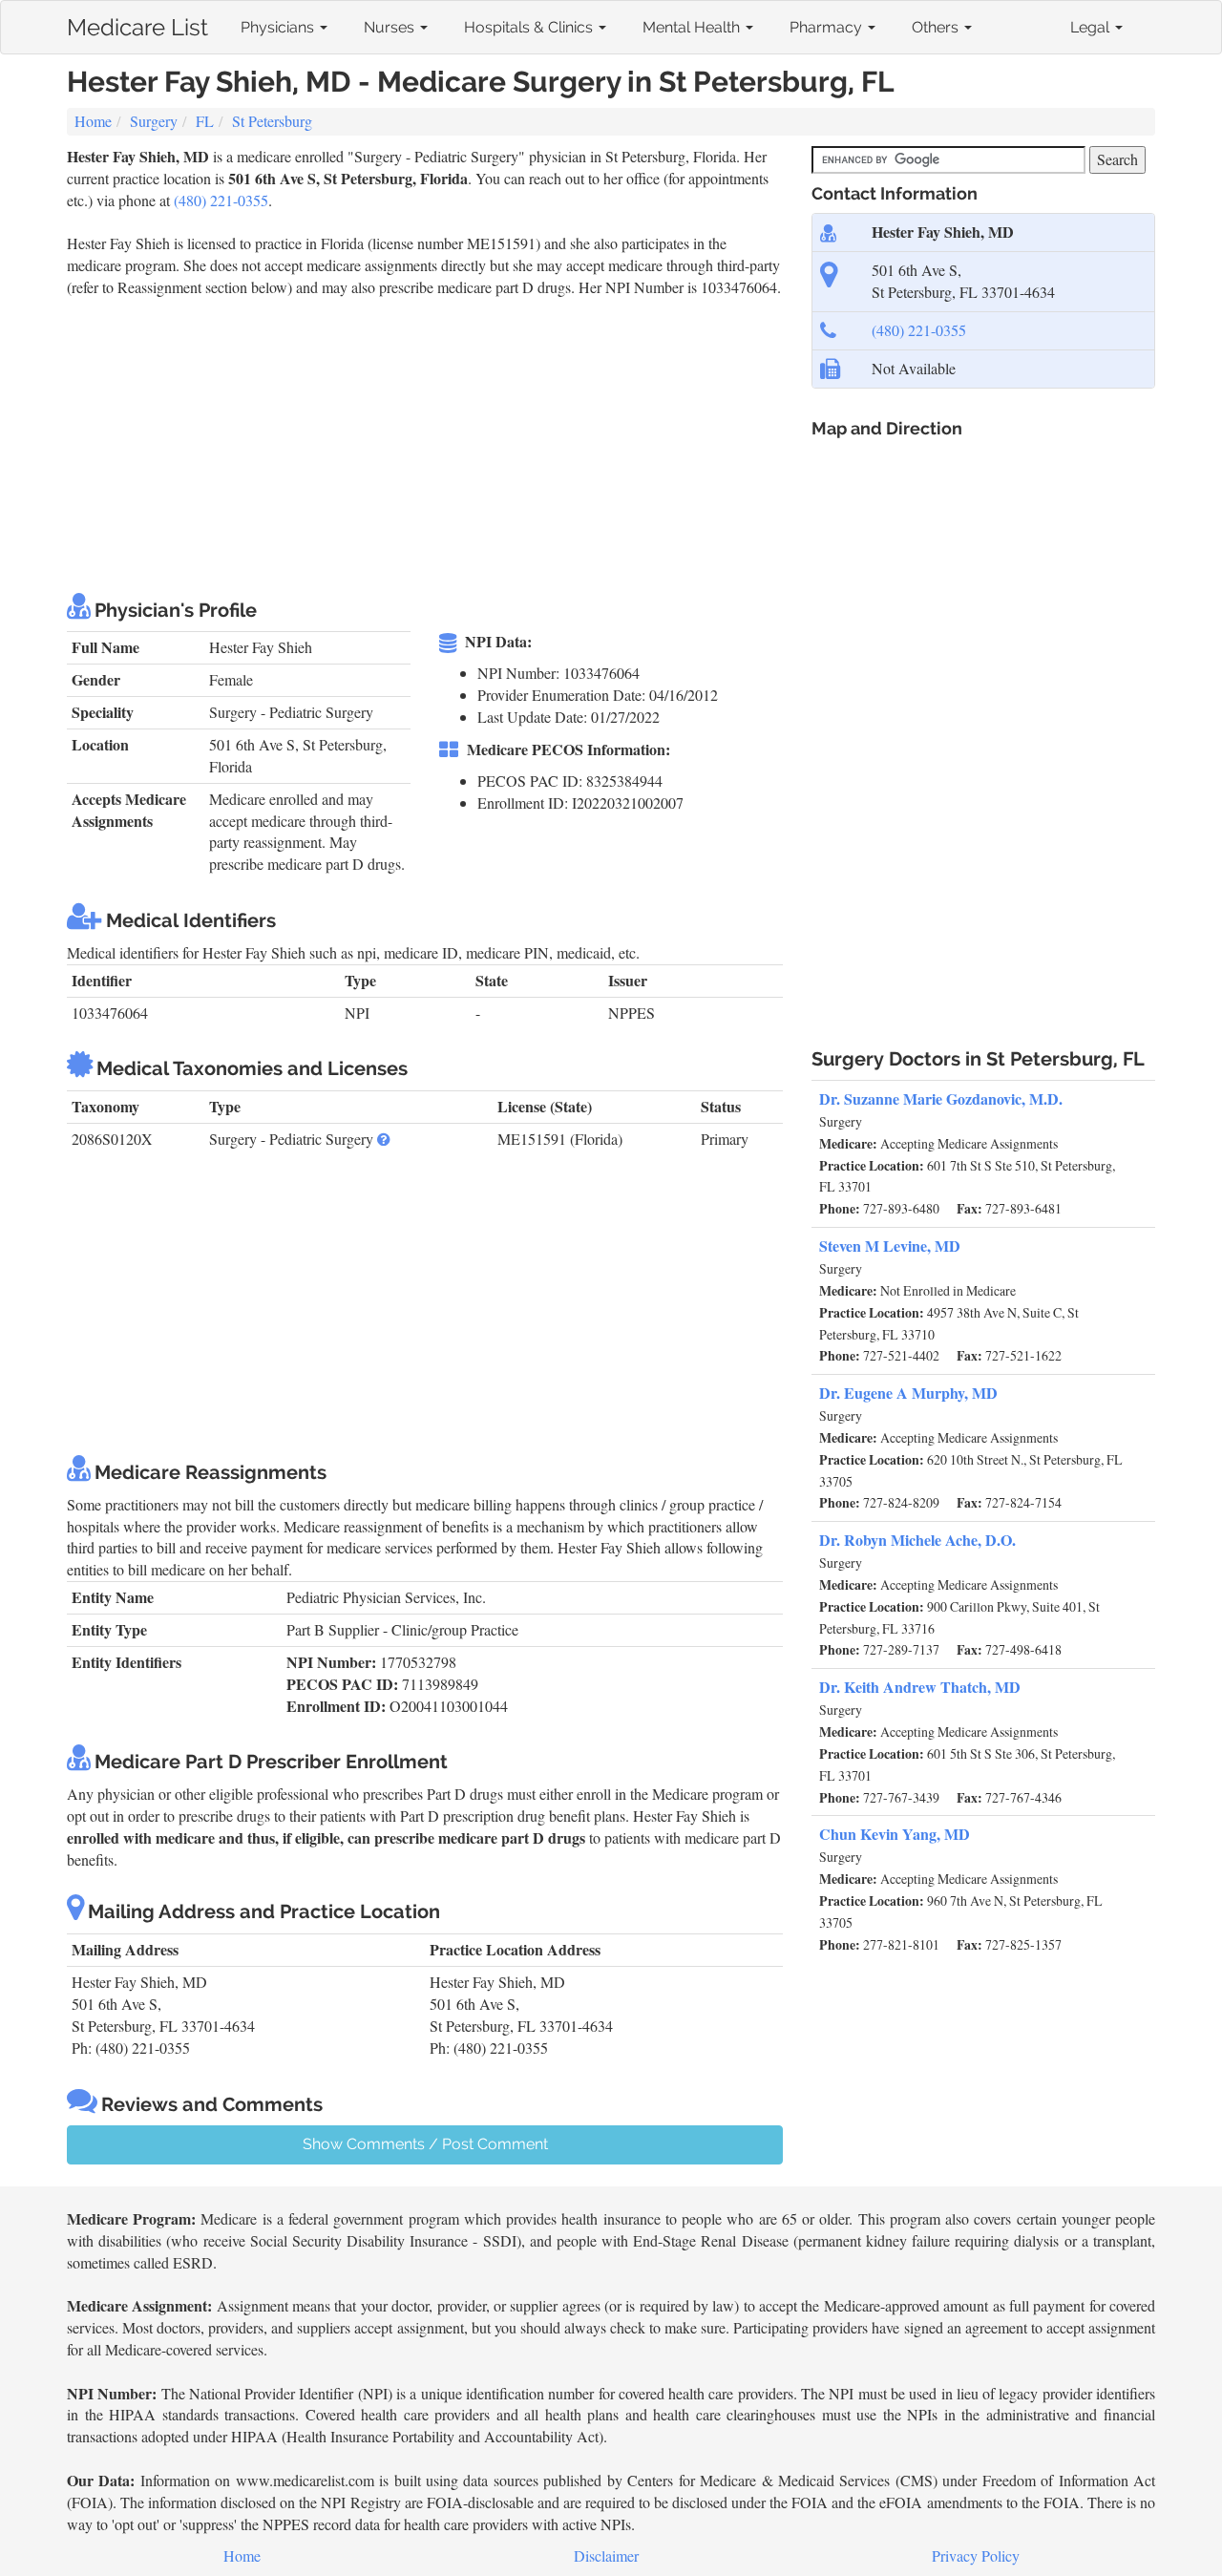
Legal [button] (1092, 27)
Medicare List (137, 23)
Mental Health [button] (693, 27)
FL (205, 121)
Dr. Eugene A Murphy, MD (908, 1393)
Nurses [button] (391, 27)
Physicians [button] (279, 27)
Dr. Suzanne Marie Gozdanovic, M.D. (941, 1098)
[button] (384, 1139)
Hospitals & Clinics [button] (530, 27)
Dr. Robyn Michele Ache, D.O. (917, 1540)
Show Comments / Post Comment (425, 2144)
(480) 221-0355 (221, 200)
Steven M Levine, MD (890, 1246)
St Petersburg (272, 121)
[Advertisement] (414, 442)
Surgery (154, 121)
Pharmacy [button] (828, 27)
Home (93, 121)
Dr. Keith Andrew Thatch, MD (920, 1687)
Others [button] (937, 27)
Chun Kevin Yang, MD (895, 1834)
